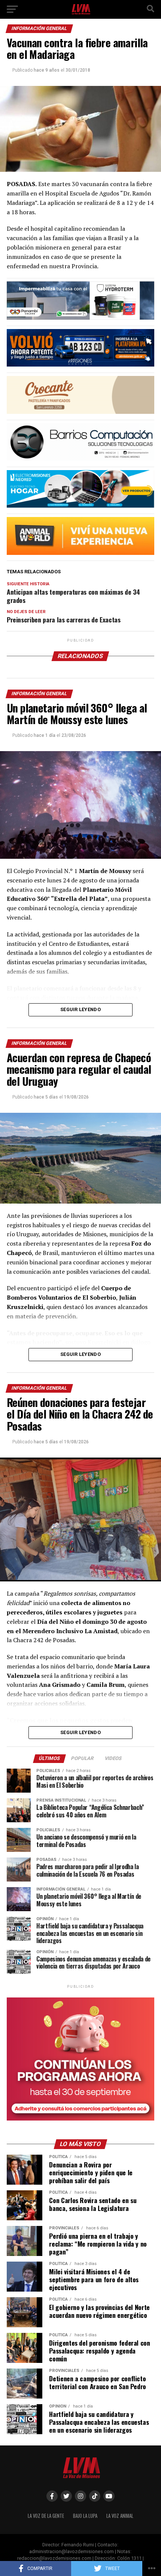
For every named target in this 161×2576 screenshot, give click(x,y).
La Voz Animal (120, 2516)
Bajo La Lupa (85, 2516)
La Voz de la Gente (46, 2516)
